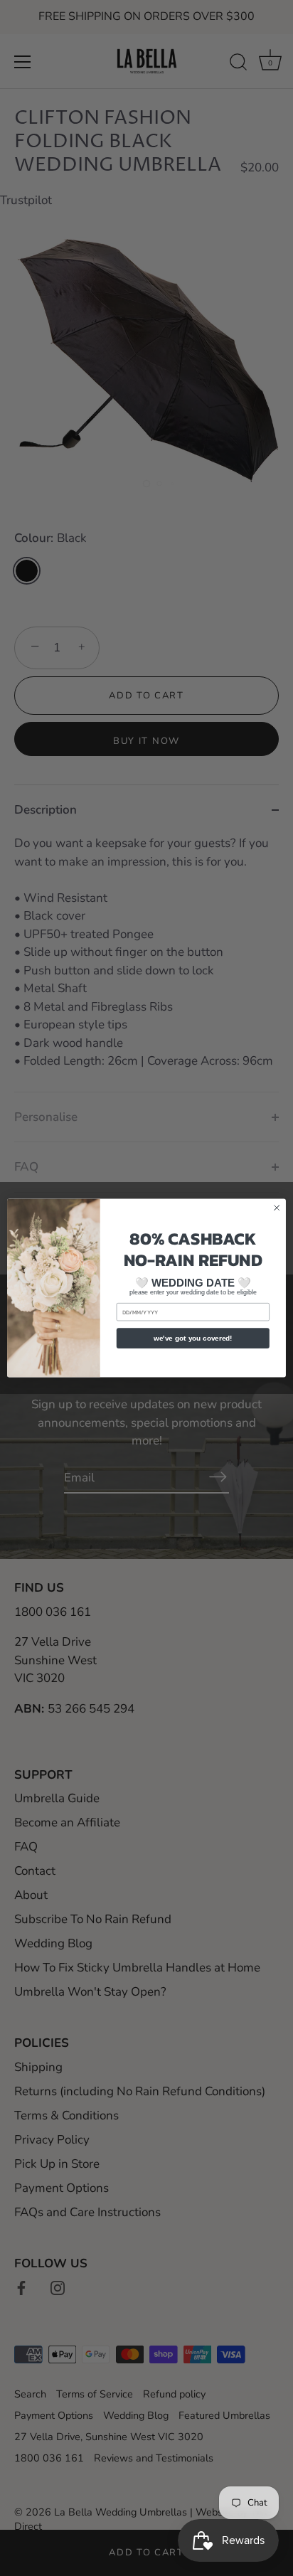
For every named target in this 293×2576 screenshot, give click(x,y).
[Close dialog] (277, 1208)
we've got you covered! (193, 1338)
